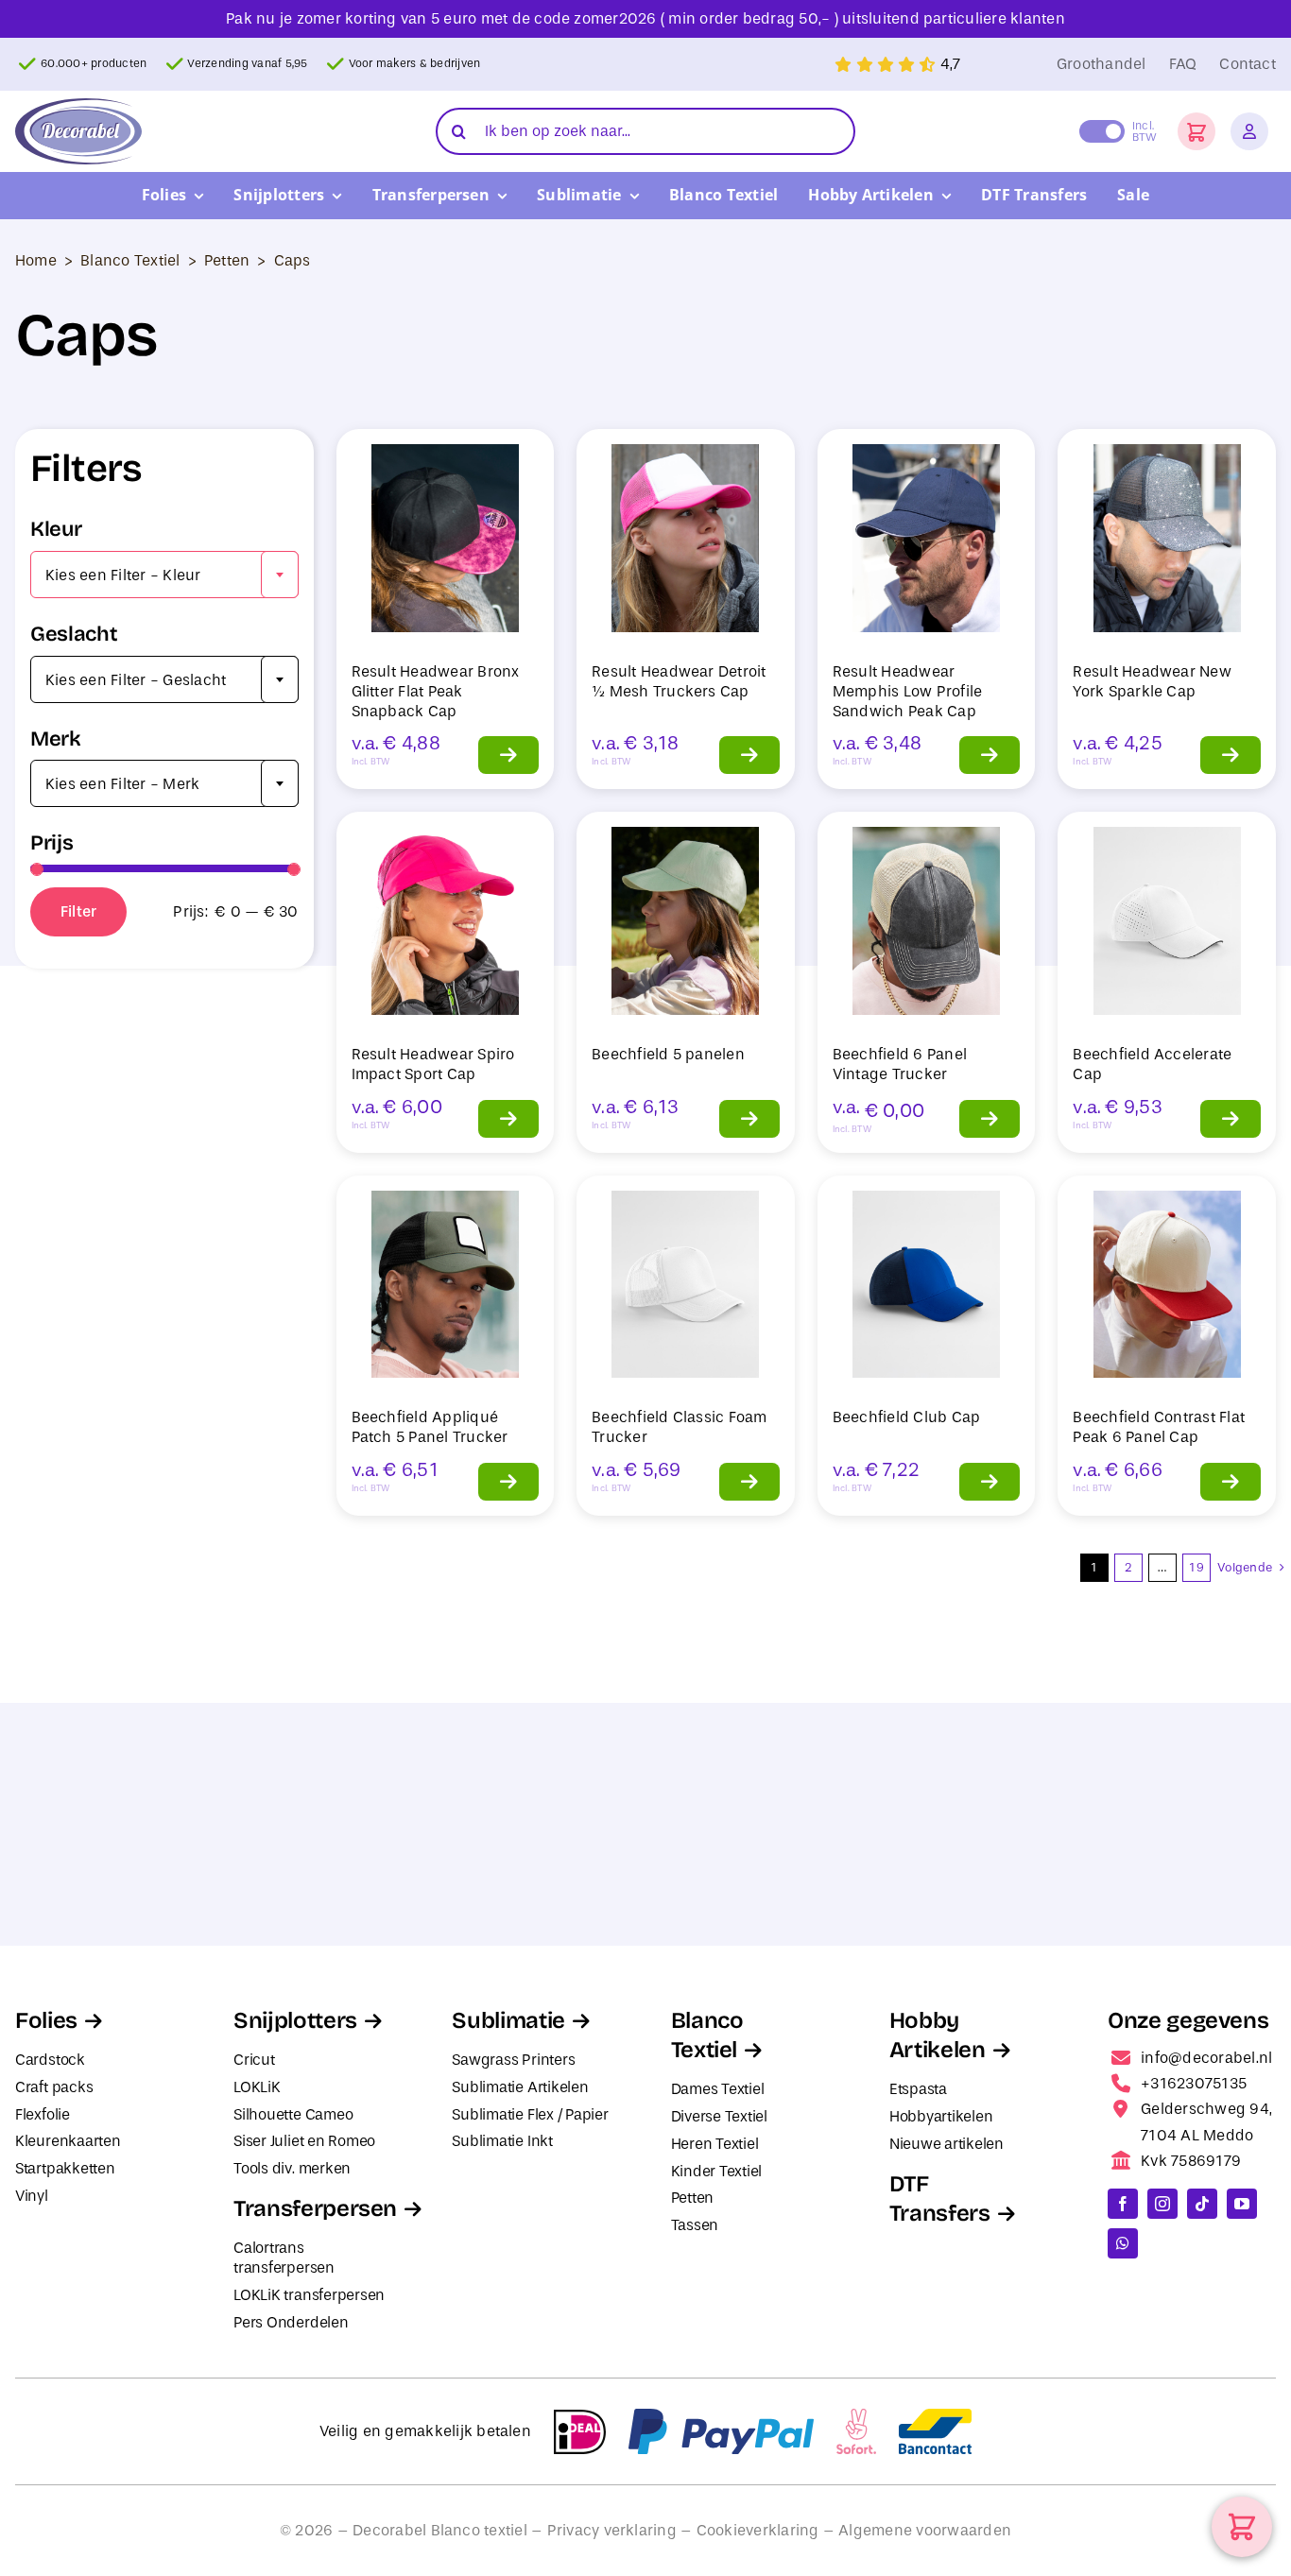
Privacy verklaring (612, 2530)
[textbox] (164, 575)
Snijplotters (295, 2020)
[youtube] (1242, 2204)
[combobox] (164, 575)
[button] (1196, 131)
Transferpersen (315, 2208)
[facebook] (1123, 2204)
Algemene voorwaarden (925, 2530)
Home (36, 260)
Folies (46, 2020)
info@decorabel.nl (1206, 2058)
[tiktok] (1202, 2204)
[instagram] (1162, 2204)
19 (1196, 1567)
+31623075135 (1194, 2083)
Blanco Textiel (130, 260)
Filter (78, 911)
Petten (227, 260)
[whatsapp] (1123, 2243)
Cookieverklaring (758, 2530)
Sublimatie (508, 2020)
